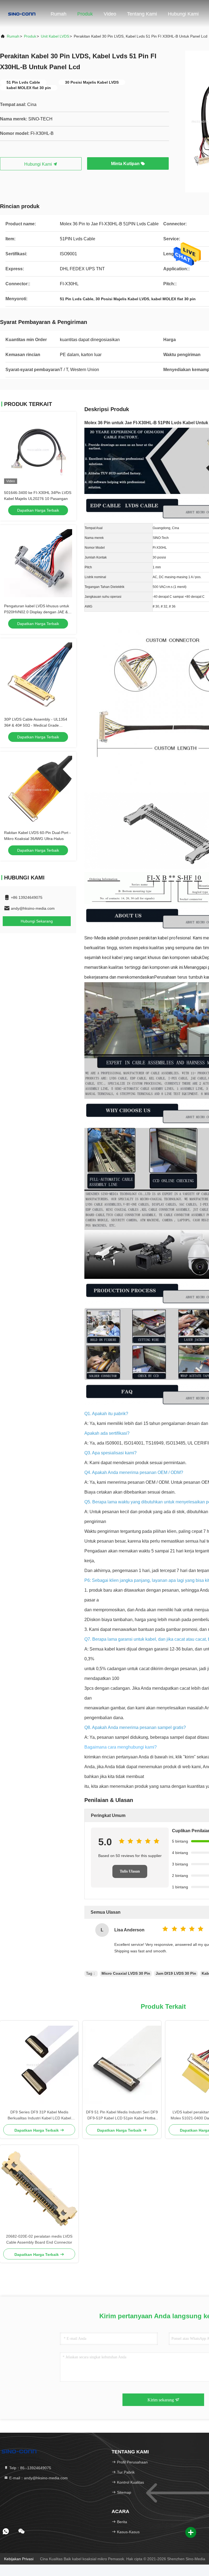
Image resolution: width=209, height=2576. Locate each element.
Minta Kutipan (126, 164)
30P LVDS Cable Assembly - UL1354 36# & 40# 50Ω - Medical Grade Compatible (36, 725)
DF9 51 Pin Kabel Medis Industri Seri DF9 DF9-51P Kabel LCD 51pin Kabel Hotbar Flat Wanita (122, 2115)
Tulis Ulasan (130, 1871)
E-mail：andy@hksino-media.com (38, 2478)
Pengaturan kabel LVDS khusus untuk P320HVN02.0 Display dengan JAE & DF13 (37, 612)
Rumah (59, 14)
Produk (85, 14)
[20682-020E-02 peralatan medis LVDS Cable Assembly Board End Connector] (39, 2189)
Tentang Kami (142, 14)
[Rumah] (22, 14)
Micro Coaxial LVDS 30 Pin (126, 1973)
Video (110, 14)
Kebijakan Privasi (19, 2559)
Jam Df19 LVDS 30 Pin (176, 1973)
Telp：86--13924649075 (30, 2468)
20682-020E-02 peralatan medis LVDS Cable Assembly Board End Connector (39, 2239)
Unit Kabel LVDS (55, 36)
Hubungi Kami (183, 14)
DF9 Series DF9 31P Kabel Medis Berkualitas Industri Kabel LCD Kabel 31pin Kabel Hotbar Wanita (39, 2115)
